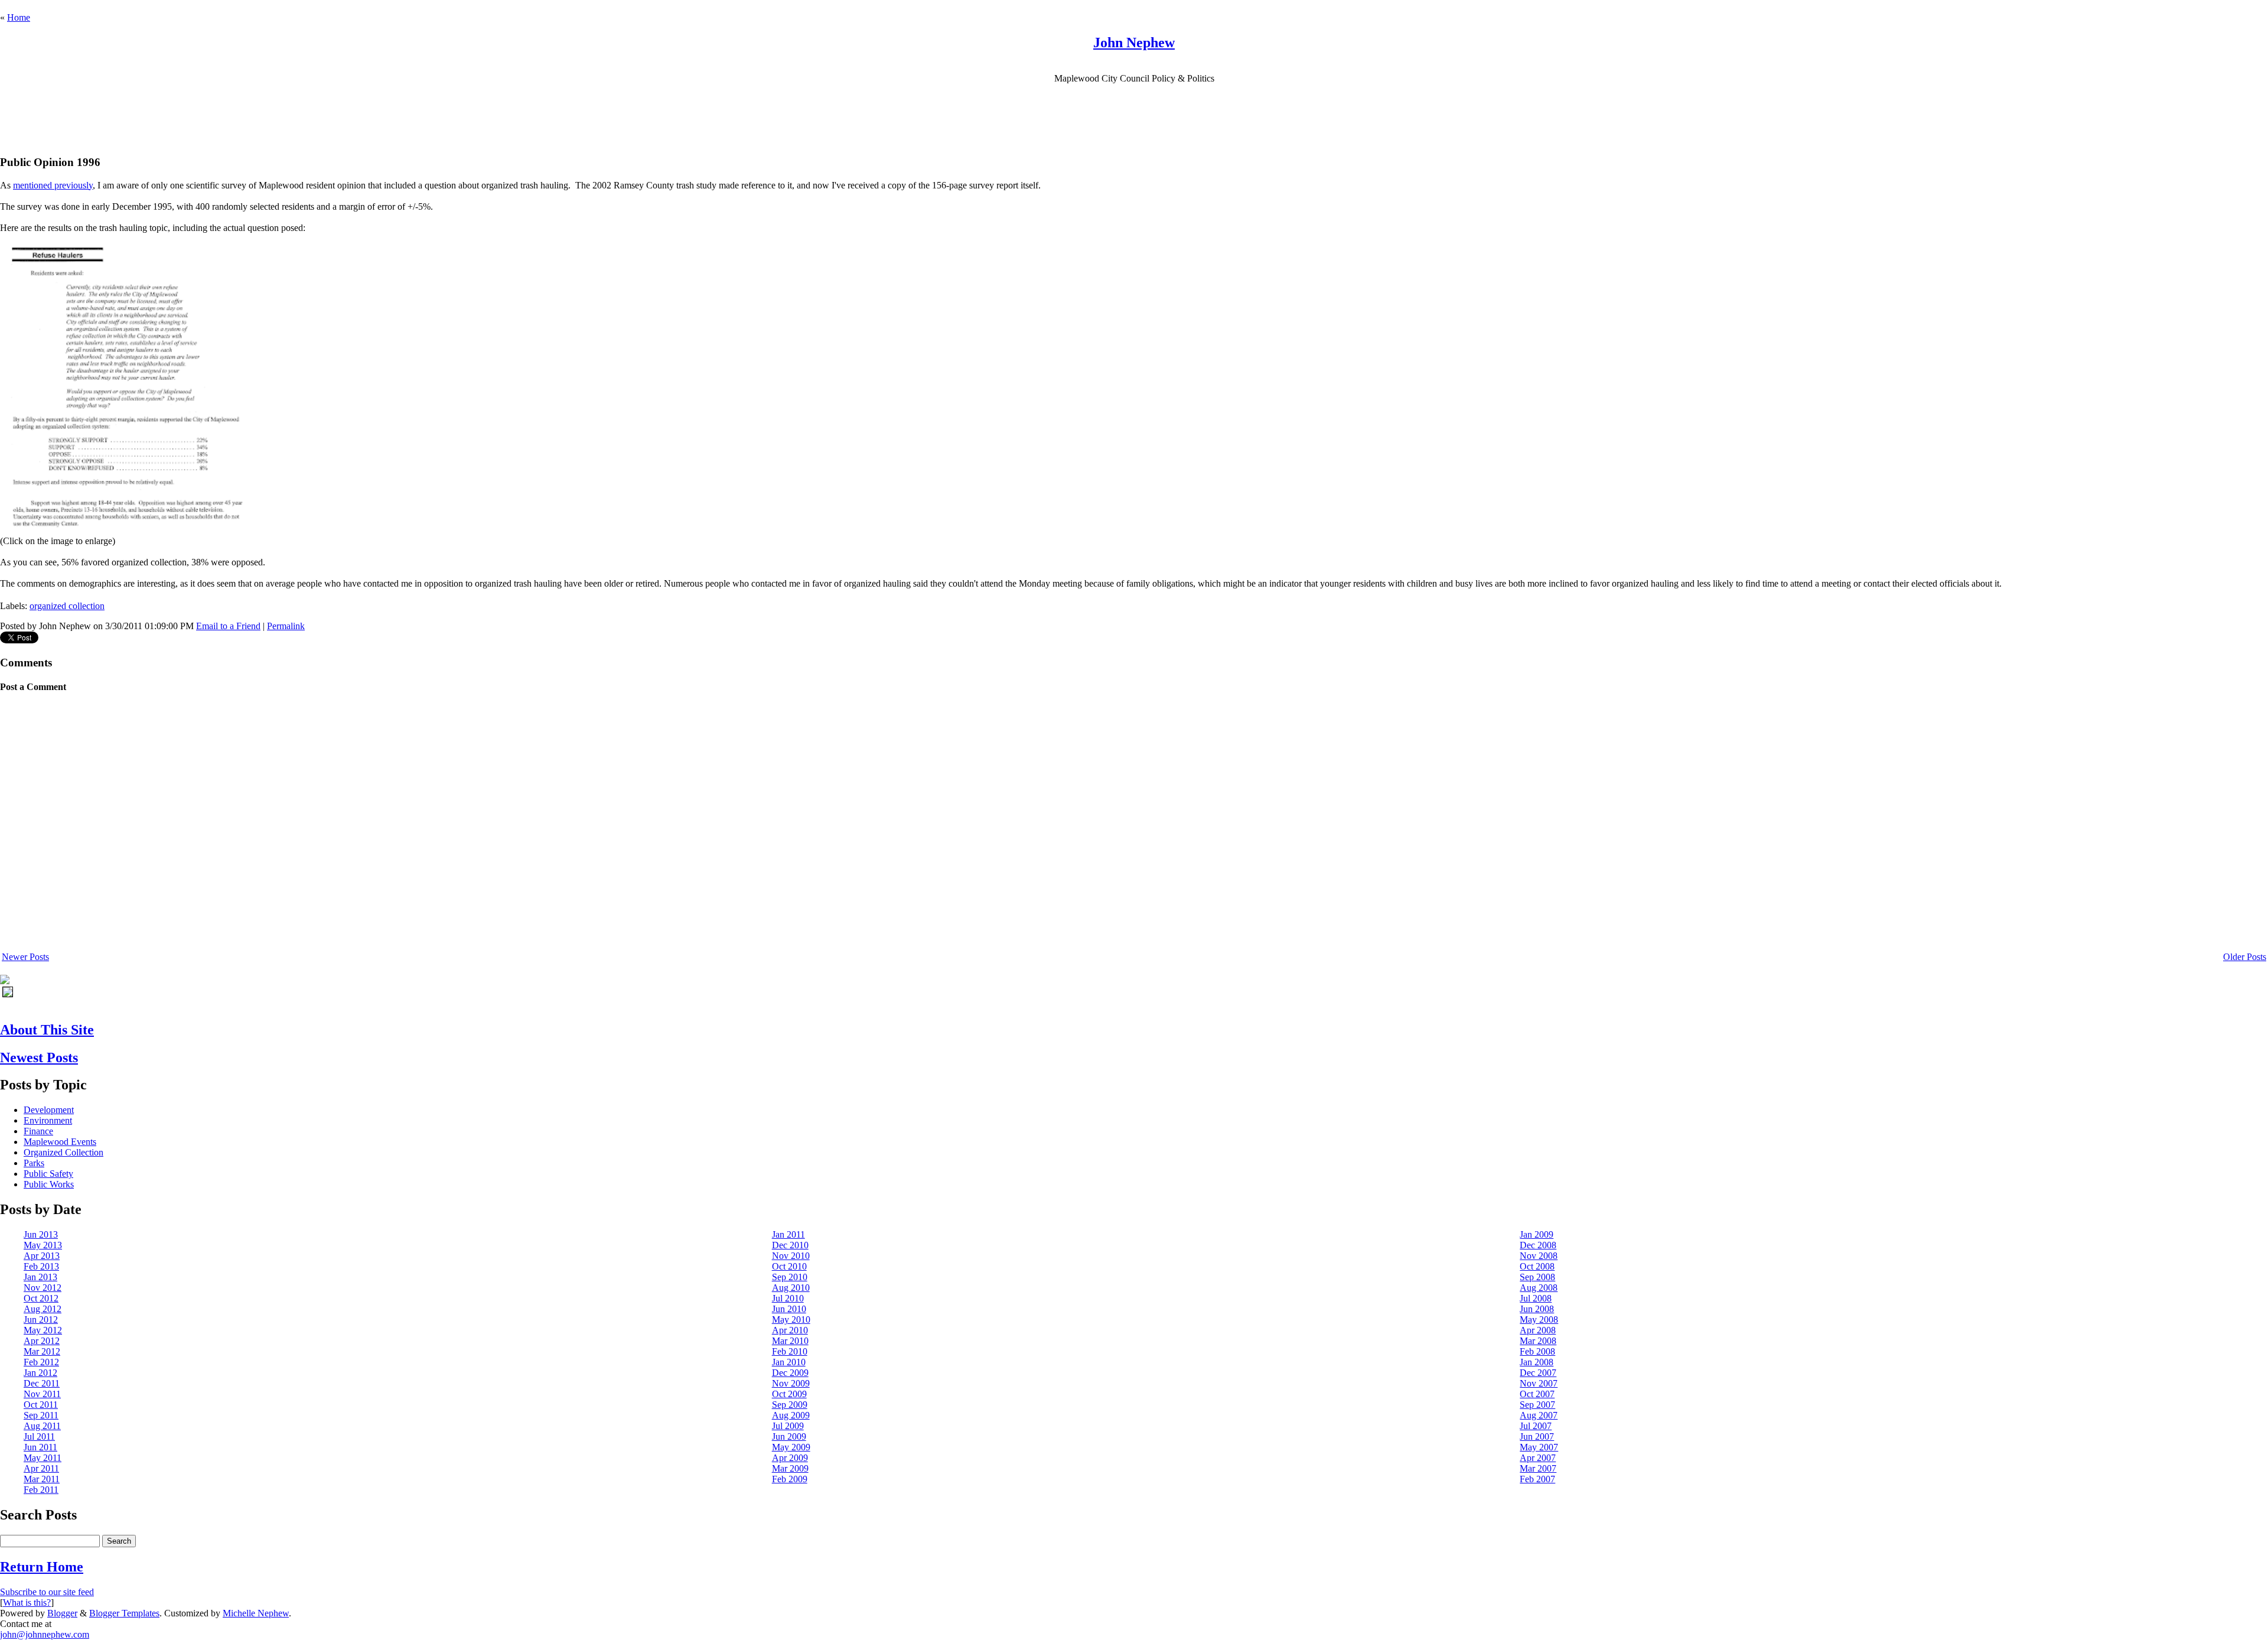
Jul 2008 (1536, 1298)
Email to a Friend (228, 626)
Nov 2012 (43, 1288)
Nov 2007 (1539, 1383)
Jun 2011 (40, 1447)
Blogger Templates (124, 1613)
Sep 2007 (1537, 1405)
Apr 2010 (790, 1330)
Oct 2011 (41, 1405)
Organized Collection (63, 1152)
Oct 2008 (1537, 1266)
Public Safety (48, 1174)
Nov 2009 (791, 1383)
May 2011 (43, 1458)
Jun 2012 (41, 1320)
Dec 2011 (42, 1383)
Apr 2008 (1538, 1330)
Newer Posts (25, 957)
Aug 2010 (791, 1288)
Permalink (286, 626)
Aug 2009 (791, 1415)
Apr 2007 (1538, 1458)
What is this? (27, 1602)
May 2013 (43, 1245)
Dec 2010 (790, 1245)
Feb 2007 (1537, 1479)
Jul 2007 (1536, 1426)
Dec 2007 (1538, 1373)
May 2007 (1539, 1447)
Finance (38, 1131)
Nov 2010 (791, 1256)
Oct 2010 (789, 1266)
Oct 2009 (789, 1394)
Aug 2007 (1539, 1415)
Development (49, 1110)
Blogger (62, 1613)
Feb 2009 (790, 1479)
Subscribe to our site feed (47, 1592)
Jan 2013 (40, 1277)
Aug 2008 (1539, 1288)
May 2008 (1539, 1320)
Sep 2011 (41, 1415)
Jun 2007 (1537, 1436)
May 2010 (791, 1320)
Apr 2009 (790, 1458)
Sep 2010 (790, 1277)
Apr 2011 (41, 1468)
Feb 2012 (41, 1362)
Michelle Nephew (256, 1613)
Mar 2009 (790, 1468)
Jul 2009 (788, 1426)
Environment (48, 1120)
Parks (34, 1163)
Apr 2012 (42, 1341)
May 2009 (791, 1447)
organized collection (67, 606)
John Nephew (1134, 43)
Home (19, 17)
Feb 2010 (790, 1351)
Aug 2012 (43, 1309)
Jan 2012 (40, 1373)
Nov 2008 (1539, 1256)
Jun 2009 (789, 1436)
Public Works (49, 1184)
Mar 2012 (42, 1351)
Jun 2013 (41, 1234)
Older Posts (2245, 957)
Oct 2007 (1537, 1394)
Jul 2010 (788, 1298)
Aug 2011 (42, 1426)
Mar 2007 (1538, 1468)
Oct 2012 (41, 1298)
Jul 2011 (39, 1436)
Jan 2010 (789, 1362)
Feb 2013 (41, 1266)
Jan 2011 (788, 1234)
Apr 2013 (42, 1256)
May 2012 (43, 1330)
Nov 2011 (42, 1394)
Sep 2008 (1537, 1277)
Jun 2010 (789, 1309)
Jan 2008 (1537, 1362)
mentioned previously (53, 185)
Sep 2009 (790, 1405)
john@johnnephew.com (45, 1634)
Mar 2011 (42, 1479)
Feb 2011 (41, 1490)
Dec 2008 (1538, 1245)
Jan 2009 (1537, 1234)
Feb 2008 (1537, 1351)
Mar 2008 (1538, 1341)
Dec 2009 (790, 1373)
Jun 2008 (1537, 1309)
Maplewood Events (60, 1142)
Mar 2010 (790, 1341)
